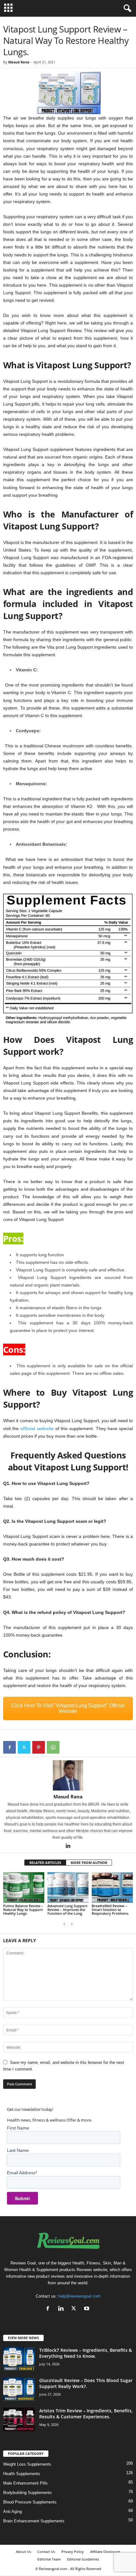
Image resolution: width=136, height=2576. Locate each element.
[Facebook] (9, 1747)
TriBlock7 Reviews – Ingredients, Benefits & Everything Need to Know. (86, 2353)
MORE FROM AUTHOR (89, 1863)
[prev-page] (64, 1924)
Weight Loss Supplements (27, 2464)
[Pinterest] (39, 1747)
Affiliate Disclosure (105, 2552)
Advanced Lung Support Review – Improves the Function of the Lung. (67, 1910)
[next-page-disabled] (72, 1924)
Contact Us (46, 2552)
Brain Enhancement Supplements (34, 2521)
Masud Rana (19, 62)
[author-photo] (68, 1775)
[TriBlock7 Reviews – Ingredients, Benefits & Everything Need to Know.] (19, 2359)
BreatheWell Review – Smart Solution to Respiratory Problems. (110, 1910)
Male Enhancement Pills (25, 2483)
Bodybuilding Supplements (28, 2493)
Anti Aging (12, 2512)
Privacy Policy (73, 2552)
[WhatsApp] (53, 1747)
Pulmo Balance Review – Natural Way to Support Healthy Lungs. (23, 1910)
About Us (23, 2552)
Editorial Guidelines (83, 2559)
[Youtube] (87, 2309)
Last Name (18, 2150)
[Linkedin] (68, 1846)
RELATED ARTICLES (45, 1863)
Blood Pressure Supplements (30, 2502)
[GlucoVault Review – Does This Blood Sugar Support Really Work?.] (19, 2389)
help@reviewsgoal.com (79, 2296)
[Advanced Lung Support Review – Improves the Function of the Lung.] (68, 1887)
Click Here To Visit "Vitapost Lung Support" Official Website (68, 1708)
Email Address (22, 2173)
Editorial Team (49, 2559)
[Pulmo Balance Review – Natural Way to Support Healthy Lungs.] (24, 1887)
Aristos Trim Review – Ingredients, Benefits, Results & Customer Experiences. (86, 2414)
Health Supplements (22, 2474)
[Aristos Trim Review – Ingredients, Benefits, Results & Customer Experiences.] (19, 2419)
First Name (18, 2128)
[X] (24, 1747)
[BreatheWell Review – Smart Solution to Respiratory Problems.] (112, 1887)
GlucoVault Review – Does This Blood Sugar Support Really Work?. (86, 2383)
